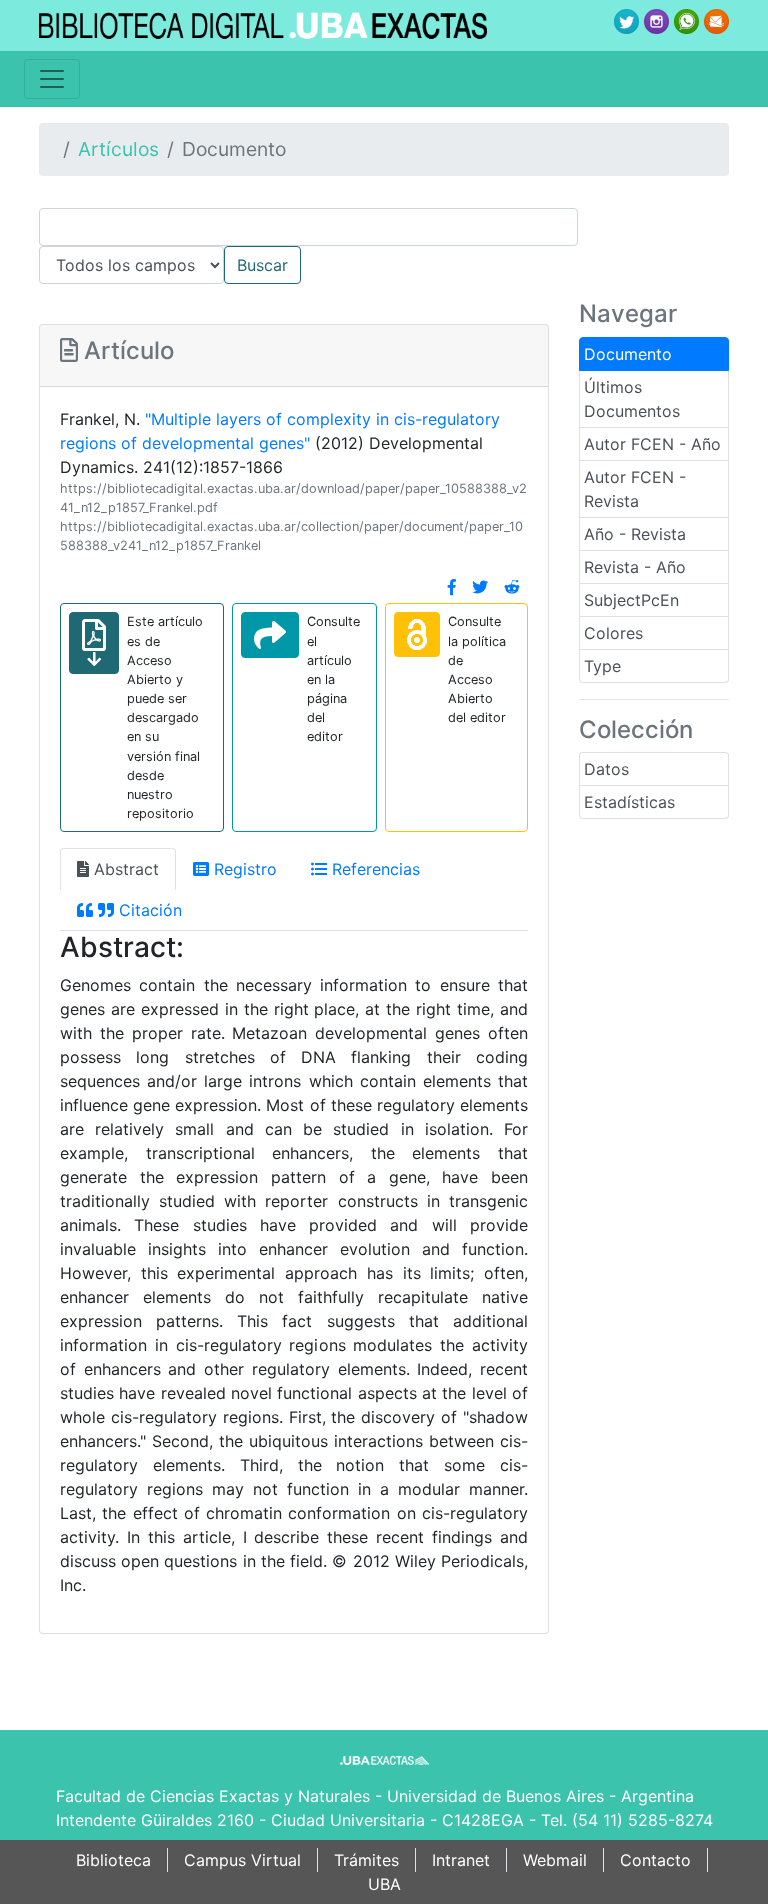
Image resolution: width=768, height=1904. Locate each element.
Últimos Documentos (632, 399)
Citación (148, 910)
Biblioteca (113, 1860)
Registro (243, 869)
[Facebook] (452, 587)
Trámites (366, 1860)
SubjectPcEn (631, 600)
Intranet (461, 1860)
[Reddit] (512, 587)
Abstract (124, 869)
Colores (613, 633)
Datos (606, 769)
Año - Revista (635, 534)
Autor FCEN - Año (652, 444)
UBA (384, 1884)
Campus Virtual (242, 1860)
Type (602, 666)
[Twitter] (480, 587)
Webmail (555, 1860)
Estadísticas (629, 802)
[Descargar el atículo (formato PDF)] (94, 643)
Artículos (118, 149)
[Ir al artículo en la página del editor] (270, 635)
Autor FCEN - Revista (635, 489)
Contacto (655, 1860)
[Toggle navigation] (52, 79)
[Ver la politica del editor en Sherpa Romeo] (417, 634)
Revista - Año (635, 567)
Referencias (373, 869)
